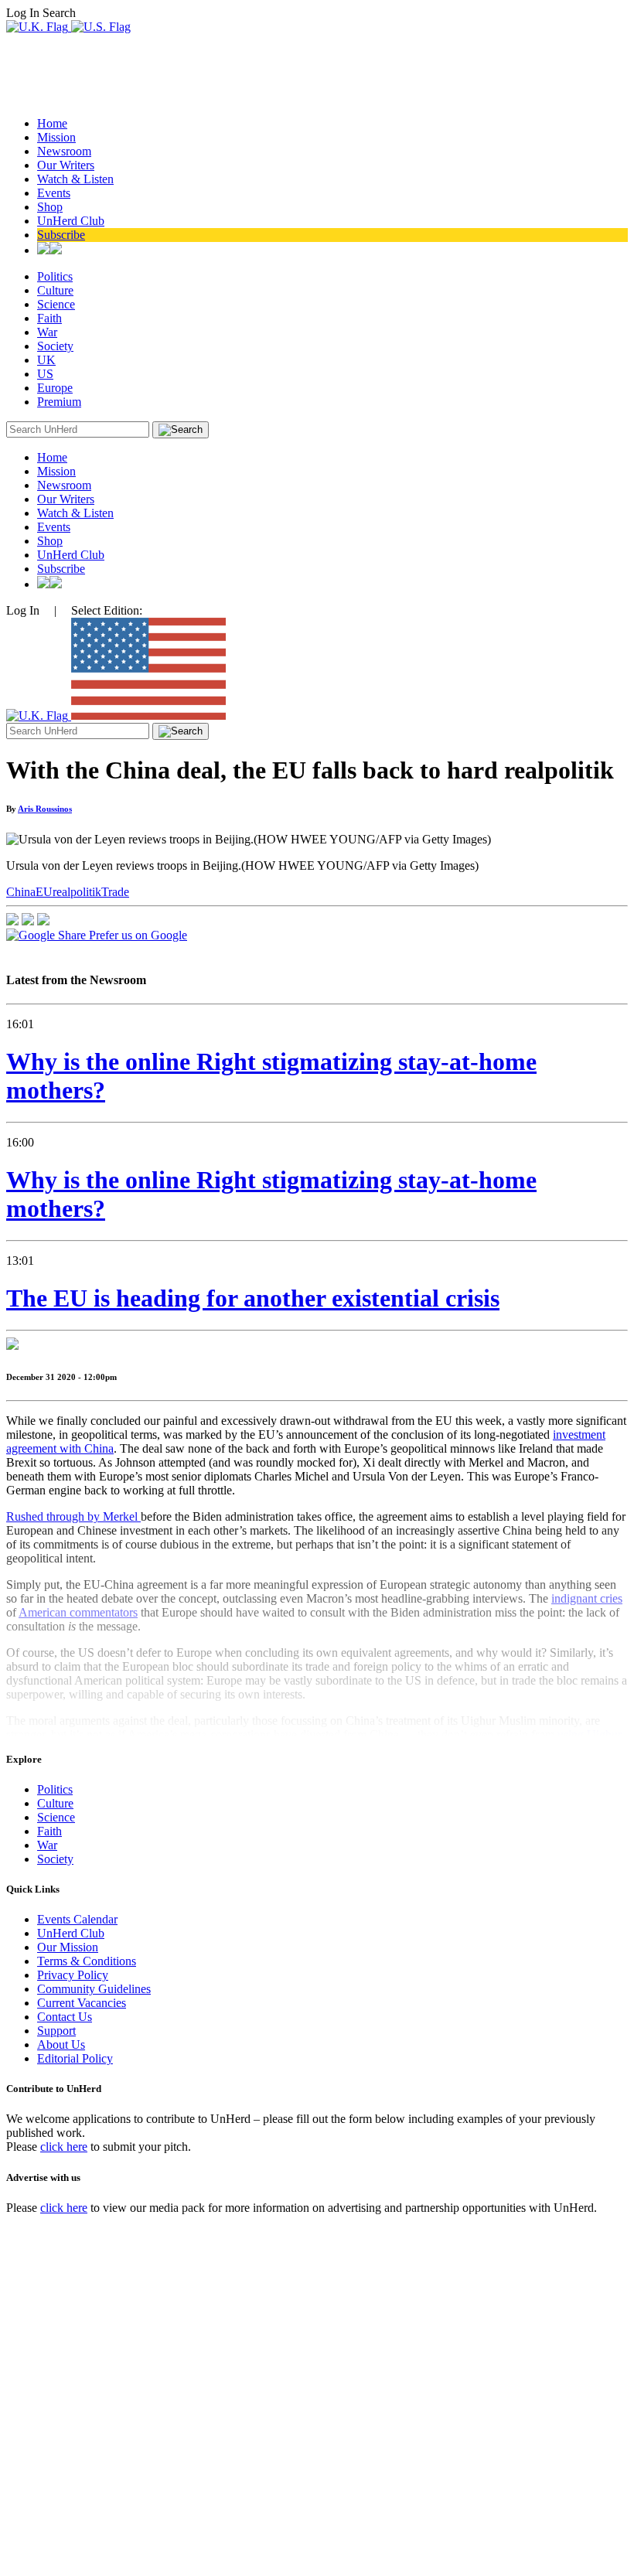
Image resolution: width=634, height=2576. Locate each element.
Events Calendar (77, 1919)
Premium (59, 402)
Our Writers (66, 165)
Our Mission (68, 1947)
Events (54, 193)
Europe (55, 388)
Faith (49, 318)
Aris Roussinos (45, 809)
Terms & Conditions (87, 1961)
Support (56, 2031)
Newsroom (64, 151)
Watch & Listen (75, 179)
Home (52, 123)
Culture (55, 290)
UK (46, 360)
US (45, 374)
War (47, 332)
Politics (55, 276)
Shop (50, 207)
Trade (115, 892)
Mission (56, 137)
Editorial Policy (75, 2058)
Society (55, 346)
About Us (61, 2044)
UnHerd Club (71, 221)
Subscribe (61, 235)
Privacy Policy (73, 1975)
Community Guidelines (94, 1989)
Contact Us (65, 2017)
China (21, 892)
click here (64, 2147)
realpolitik (77, 892)
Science (56, 304)
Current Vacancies (82, 2003)
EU (44, 892)
